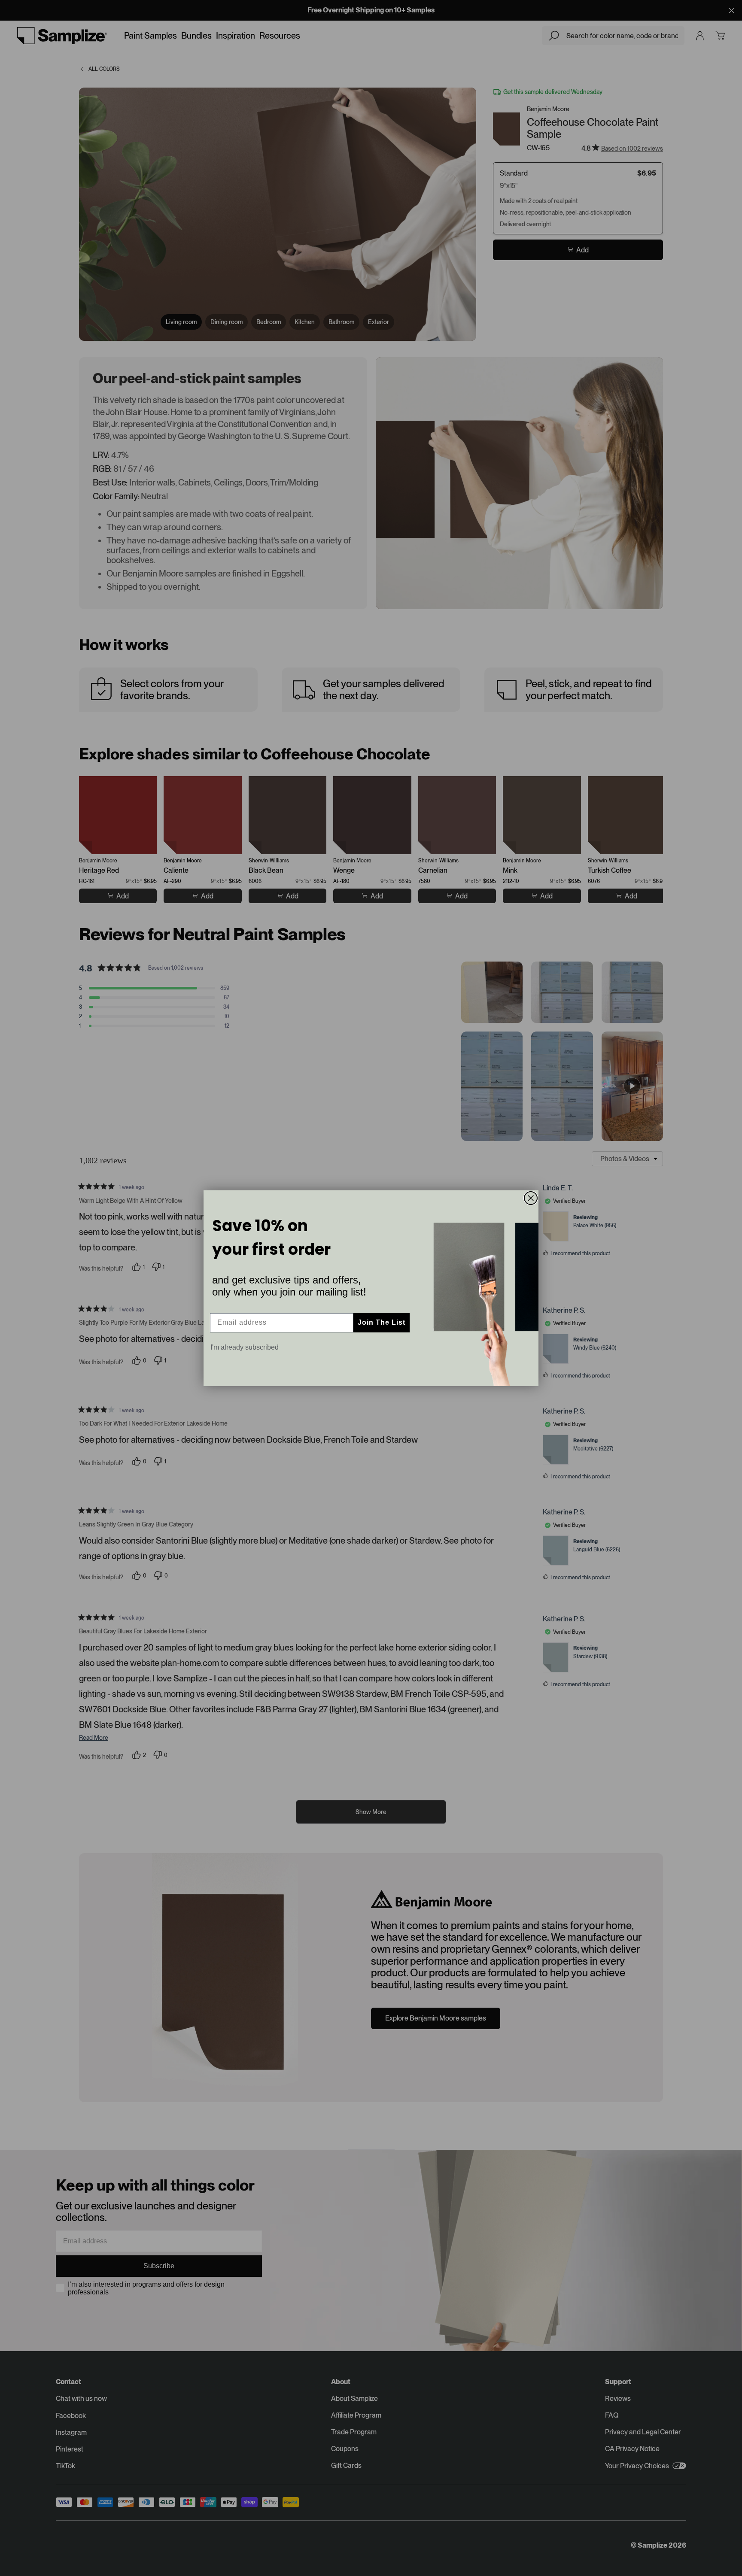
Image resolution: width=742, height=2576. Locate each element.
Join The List (382, 1322)
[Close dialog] (531, 1198)
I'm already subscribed (245, 1347)
